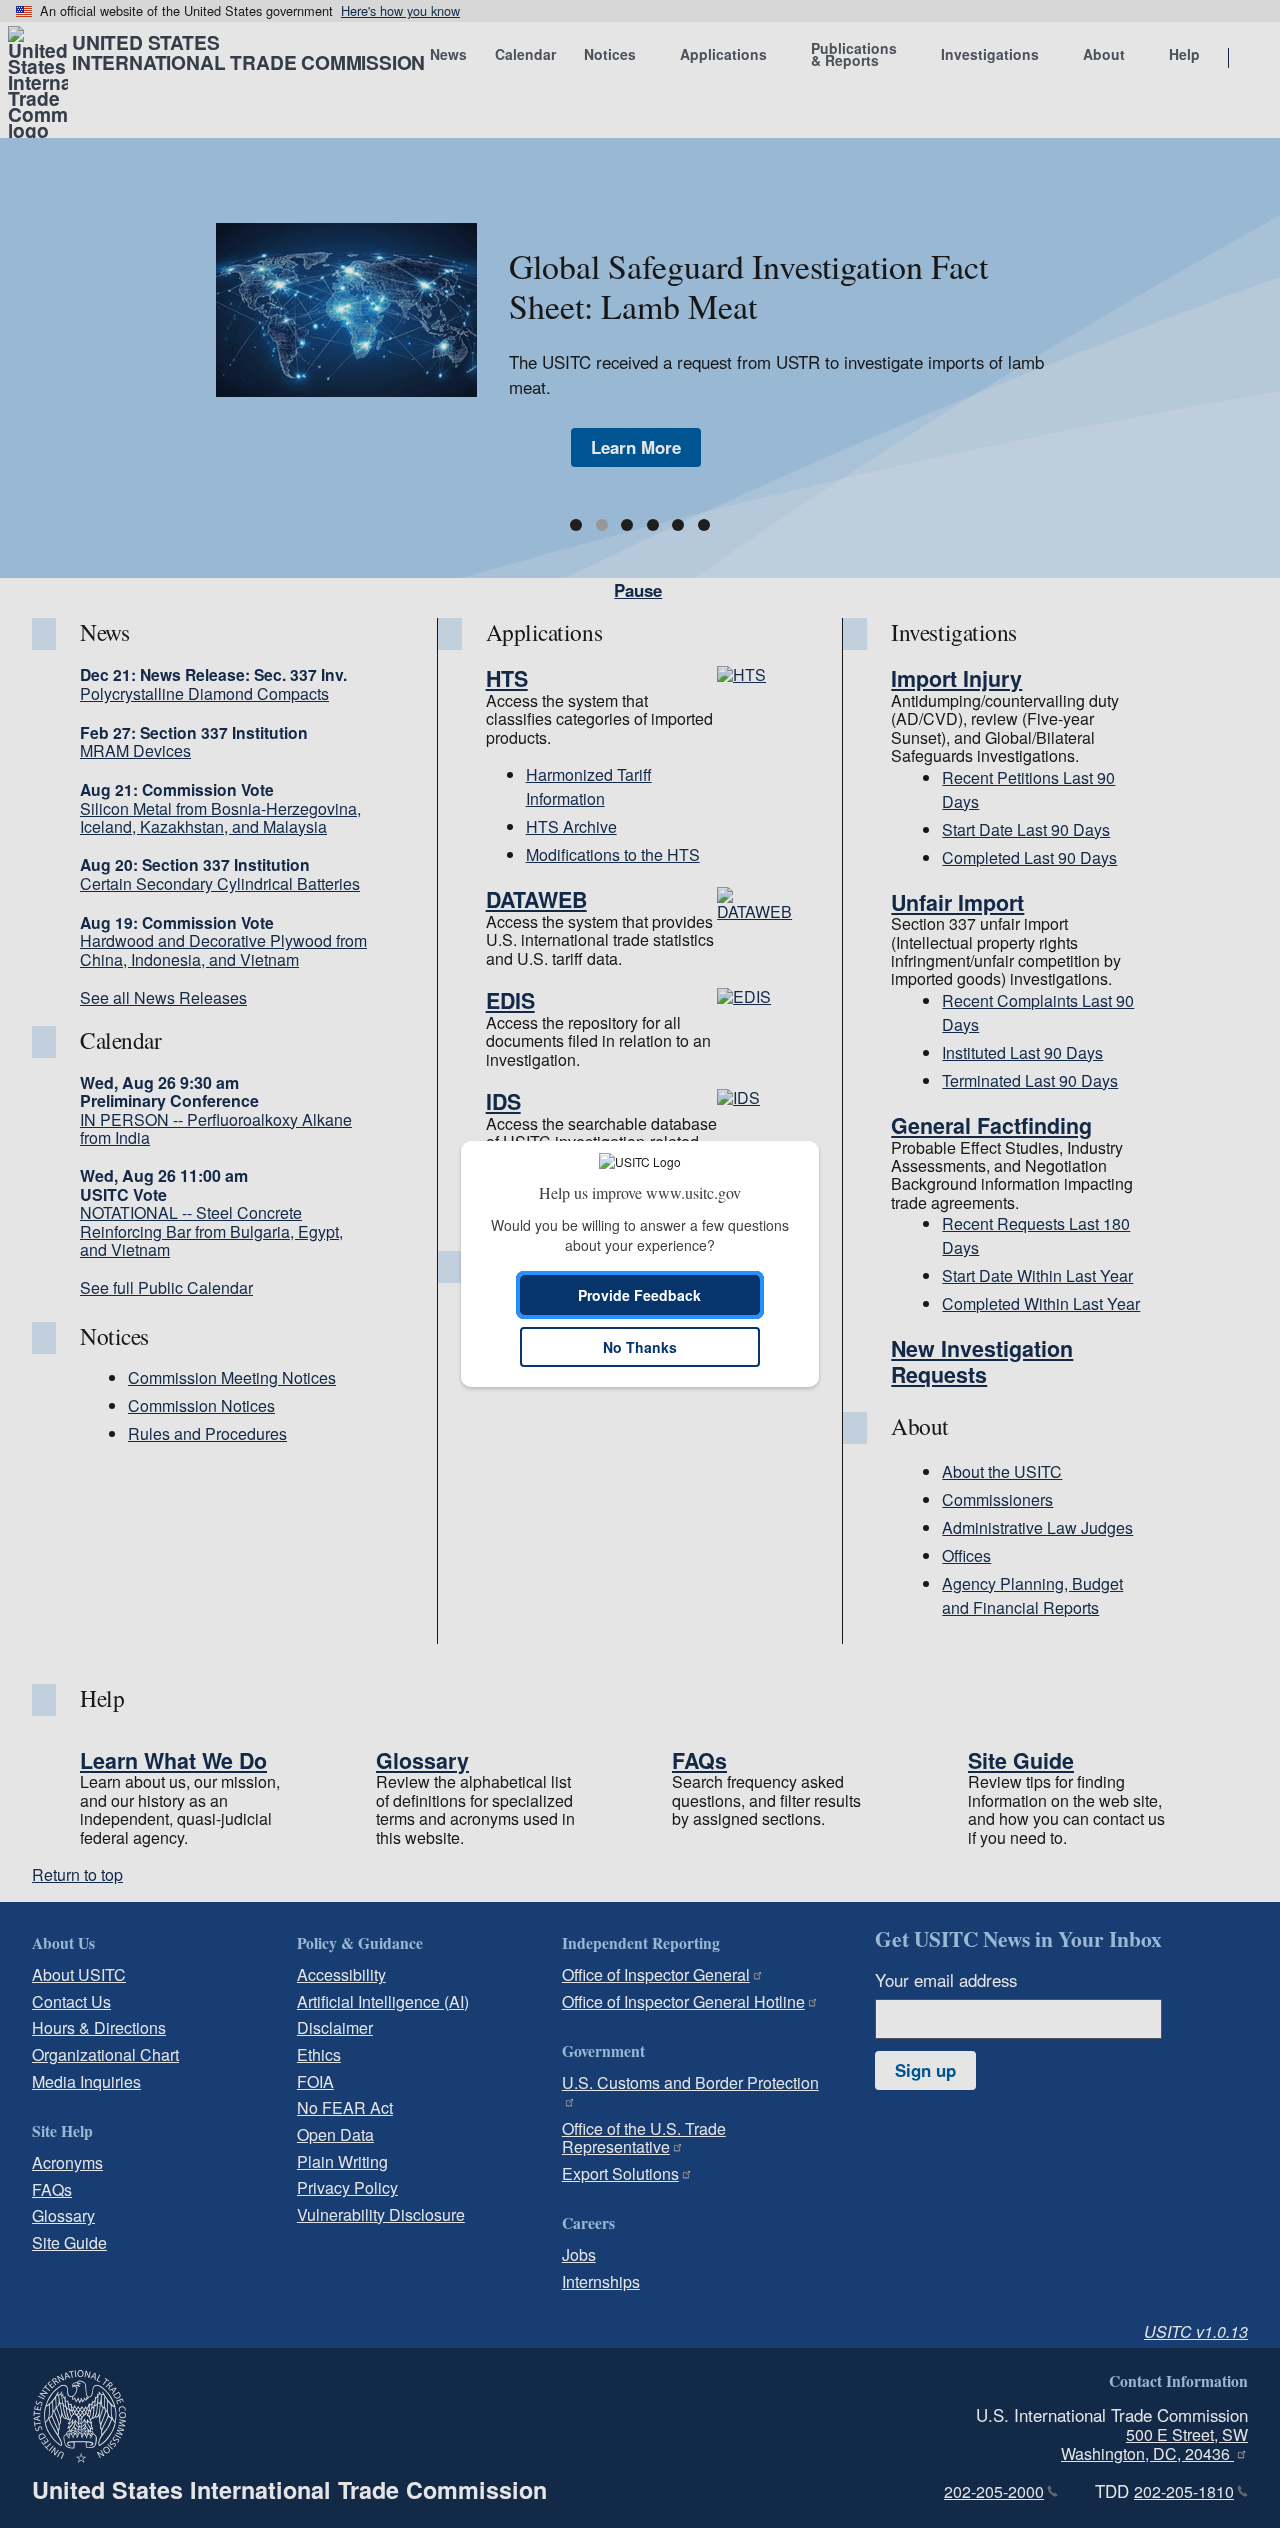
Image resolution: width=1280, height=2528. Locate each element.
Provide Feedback (639, 1295)
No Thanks (640, 1347)
